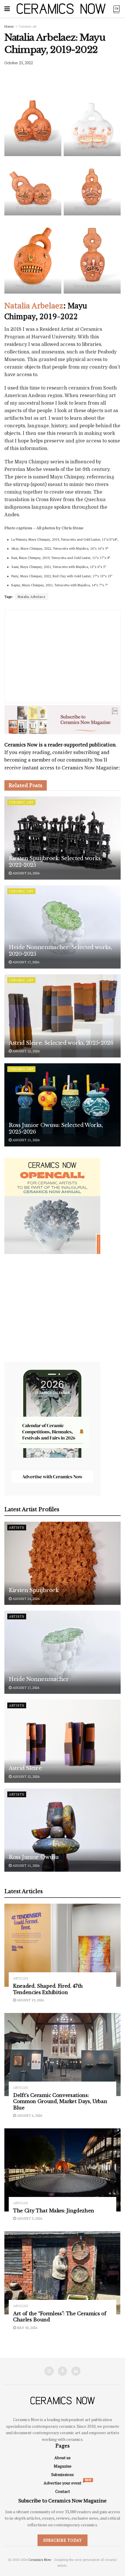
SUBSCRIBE (38, 1318)
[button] (38, 1261)
